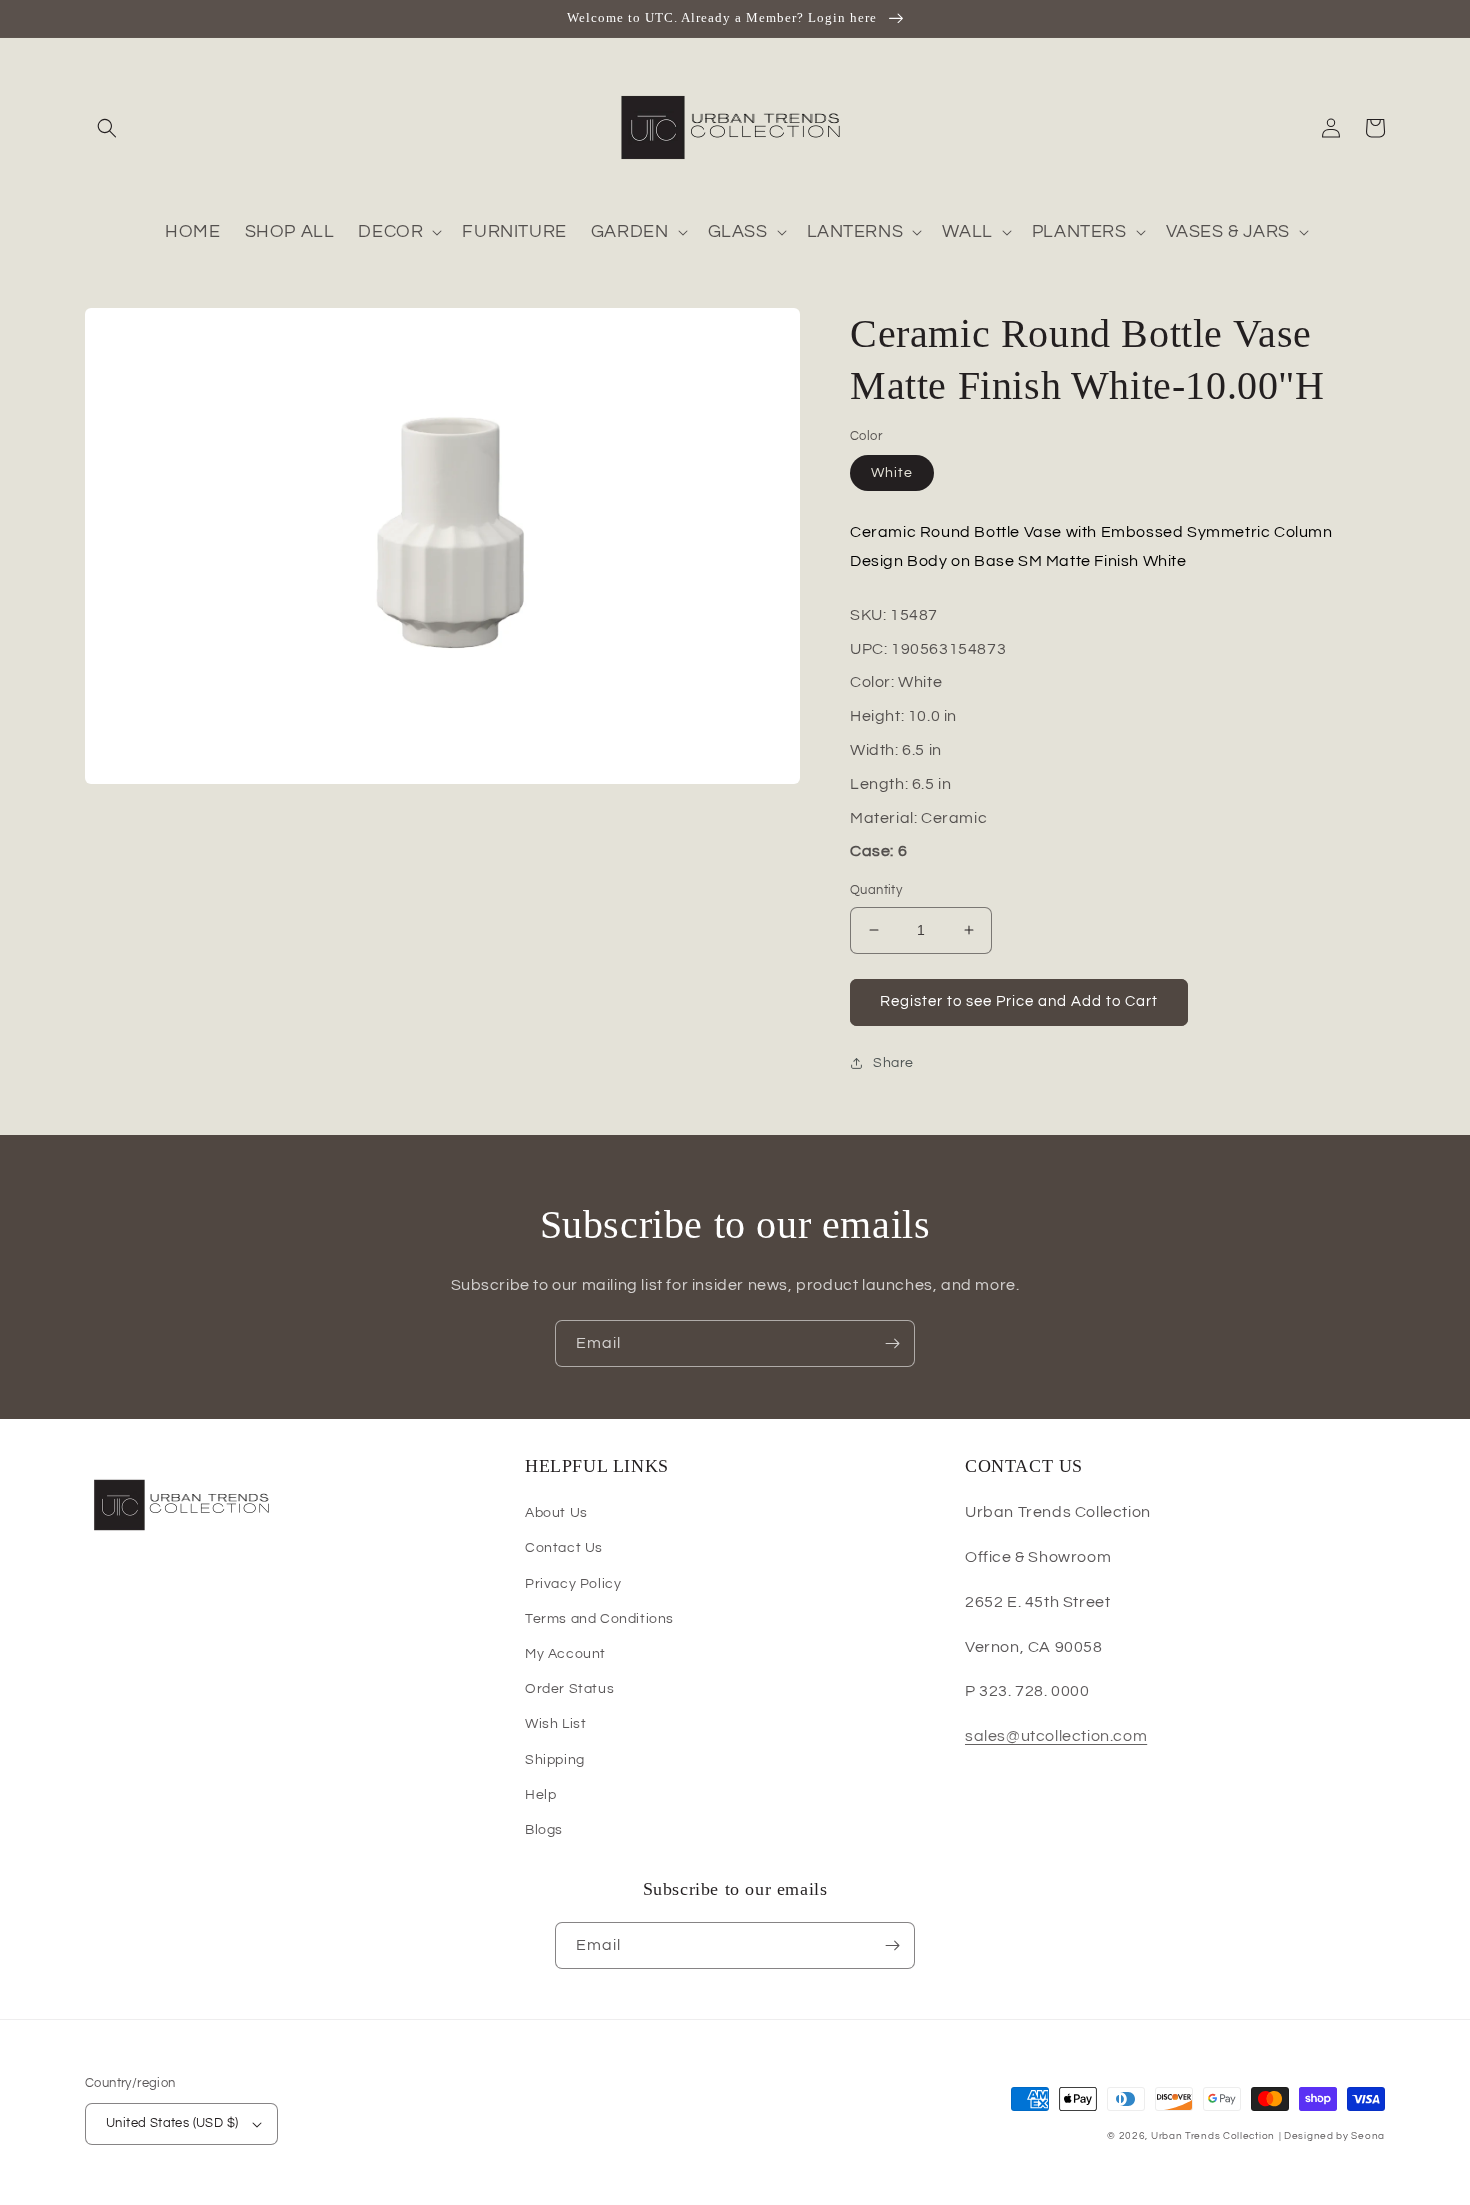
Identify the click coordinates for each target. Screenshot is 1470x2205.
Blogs (544, 1830)
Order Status (569, 1689)
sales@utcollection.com (1056, 1736)
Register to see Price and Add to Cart (1019, 1001)
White (892, 473)
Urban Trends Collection (1213, 2136)
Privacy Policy (573, 1584)
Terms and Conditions (599, 1619)
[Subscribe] (892, 1343)
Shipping (555, 1760)
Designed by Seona (1334, 2136)
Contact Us (564, 1548)
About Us (556, 1513)
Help (540, 1795)
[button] (107, 128)
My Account (565, 1654)
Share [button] (893, 1063)
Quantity (876, 890)
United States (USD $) (172, 2123)
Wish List (555, 1724)
